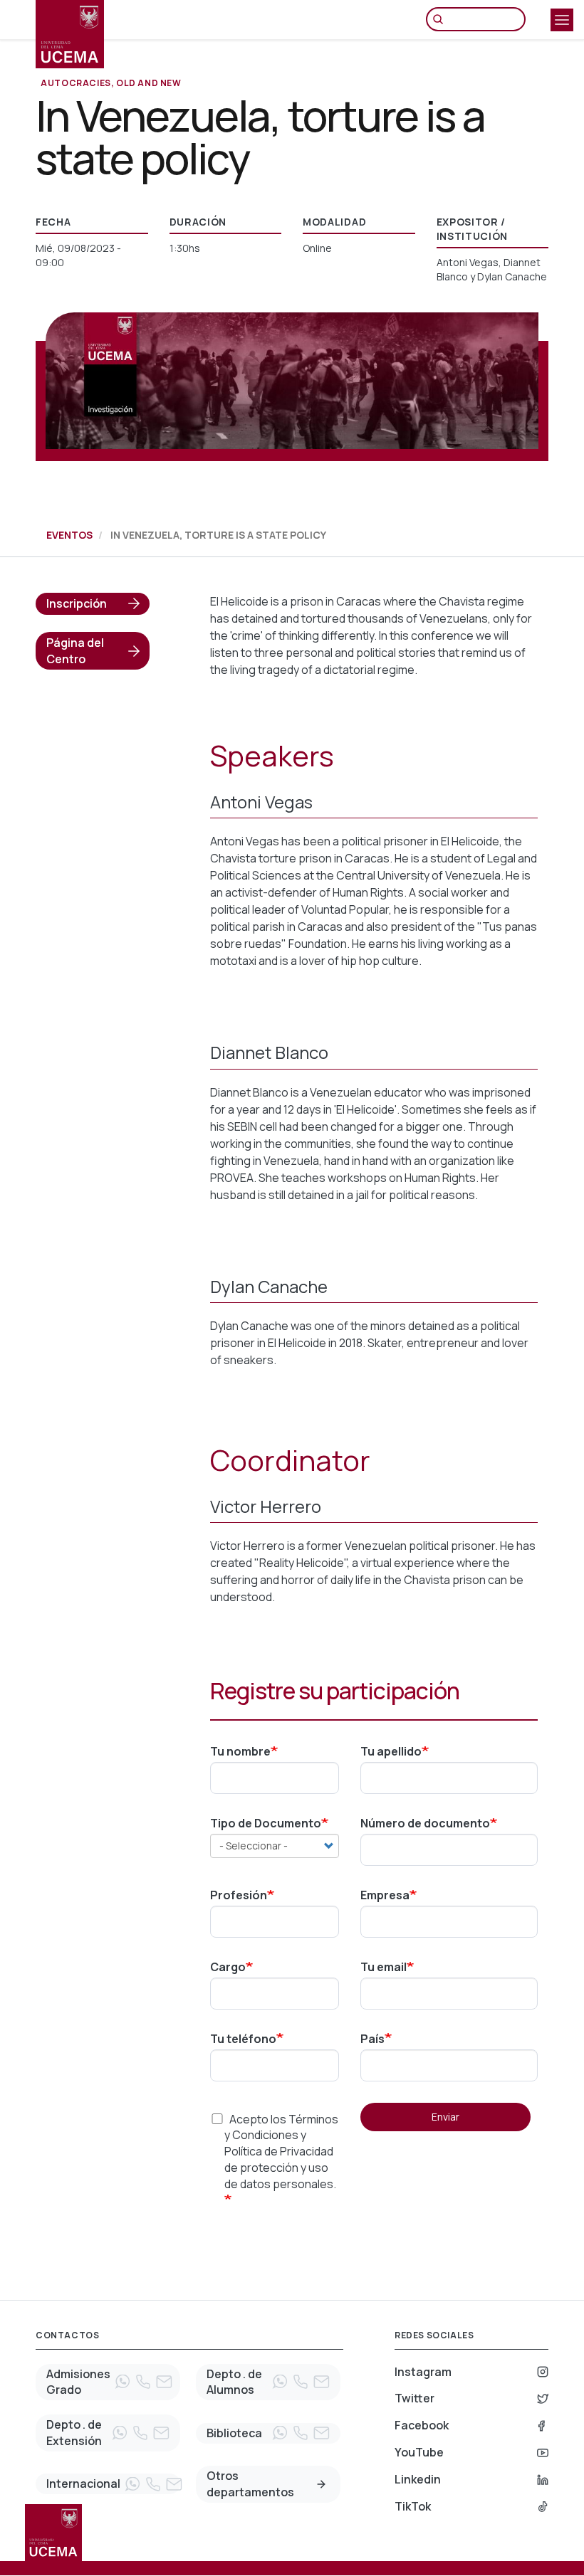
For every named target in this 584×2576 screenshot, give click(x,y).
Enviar (445, 2117)
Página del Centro (75, 651)
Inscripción (77, 603)
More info (321, 2484)
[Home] (70, 34)
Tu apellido (391, 1751)
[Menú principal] (562, 20)
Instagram (423, 2372)
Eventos (69, 535)
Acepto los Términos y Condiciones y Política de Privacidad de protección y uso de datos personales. (281, 2152)
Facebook (422, 2425)
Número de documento (425, 1823)
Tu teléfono (243, 2039)
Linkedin (418, 2479)
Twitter (414, 2398)
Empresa (385, 1895)
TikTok (413, 2506)
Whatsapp (122, 2382)
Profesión (239, 1895)
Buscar (442, 19)
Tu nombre (240, 1751)
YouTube (419, 2452)
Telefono (143, 2382)
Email (164, 2382)
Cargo (228, 1967)
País (372, 2039)
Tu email (384, 1967)
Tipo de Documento (266, 1823)
